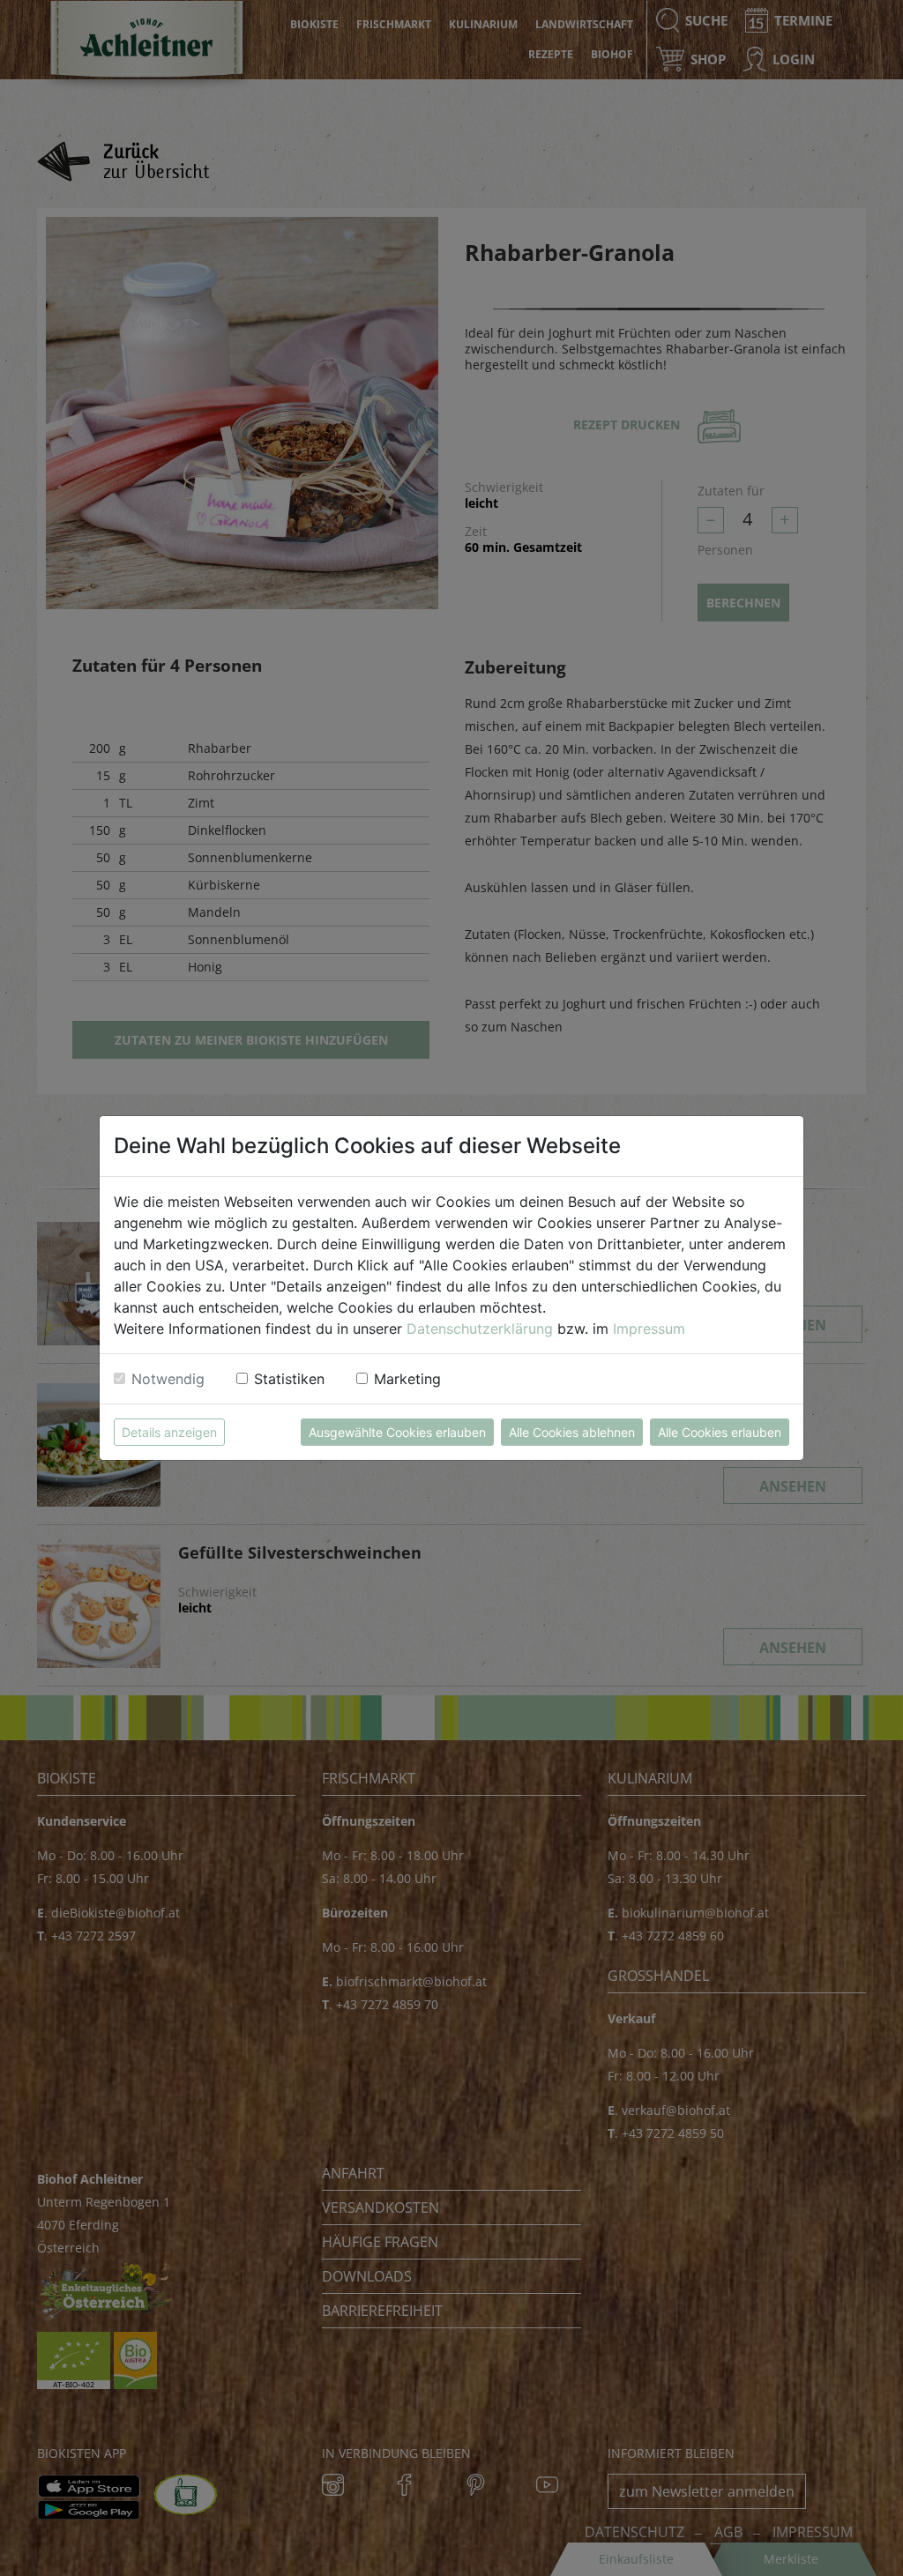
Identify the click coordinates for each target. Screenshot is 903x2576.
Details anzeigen (169, 1432)
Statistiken (289, 1379)
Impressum (649, 1329)
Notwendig (168, 1379)
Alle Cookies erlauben (720, 1432)
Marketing (407, 1379)
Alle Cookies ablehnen (572, 1432)
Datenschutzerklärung (480, 1329)
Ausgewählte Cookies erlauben (397, 1432)
